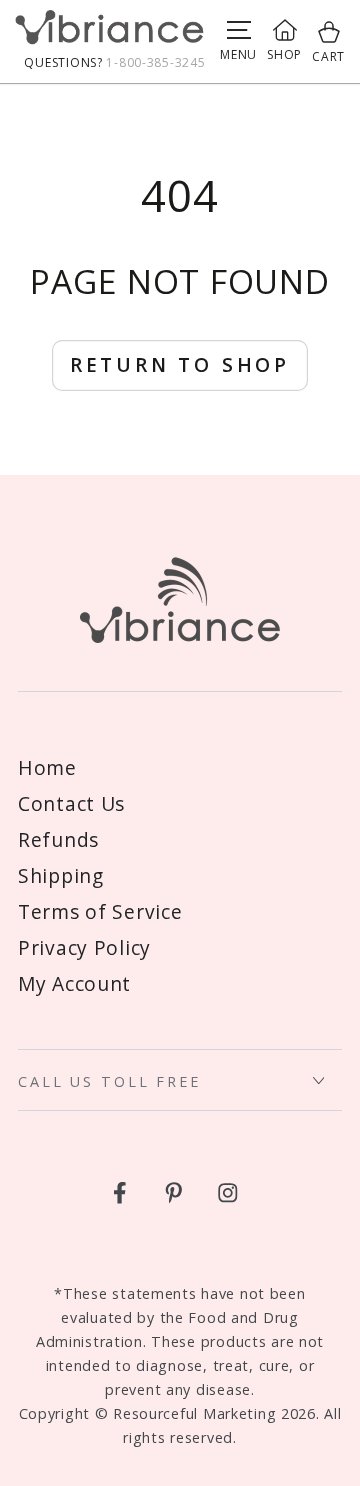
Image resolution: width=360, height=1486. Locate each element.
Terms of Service (100, 911)
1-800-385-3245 (155, 62)
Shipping (61, 875)
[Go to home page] (110, 31)
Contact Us (71, 803)
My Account (74, 983)
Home (47, 767)
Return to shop (180, 365)
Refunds (58, 839)
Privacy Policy (84, 947)
